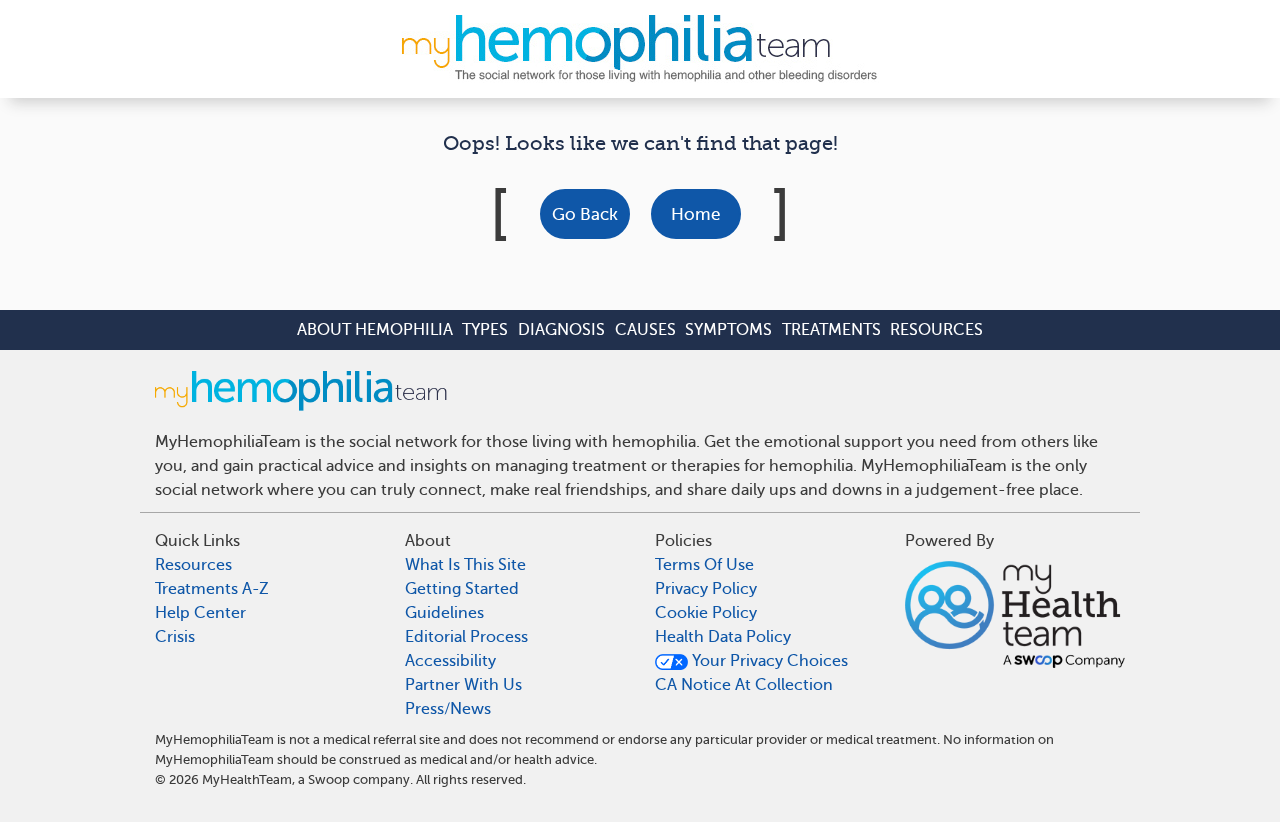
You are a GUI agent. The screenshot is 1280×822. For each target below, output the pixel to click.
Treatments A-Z (212, 589)
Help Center (200, 613)
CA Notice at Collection (744, 685)
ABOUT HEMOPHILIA (375, 330)
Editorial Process (466, 637)
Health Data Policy (723, 637)
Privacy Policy (706, 589)
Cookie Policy (706, 613)
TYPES (485, 330)
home (695, 214)
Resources (193, 565)
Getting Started (462, 589)
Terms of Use (704, 565)
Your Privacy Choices (768, 661)
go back (585, 214)
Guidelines (444, 613)
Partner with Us (463, 685)
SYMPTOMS (728, 330)
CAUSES (645, 330)
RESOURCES (936, 330)
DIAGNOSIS (561, 330)
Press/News (448, 709)
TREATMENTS (831, 330)
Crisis (175, 637)
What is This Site (465, 565)
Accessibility (450, 661)
